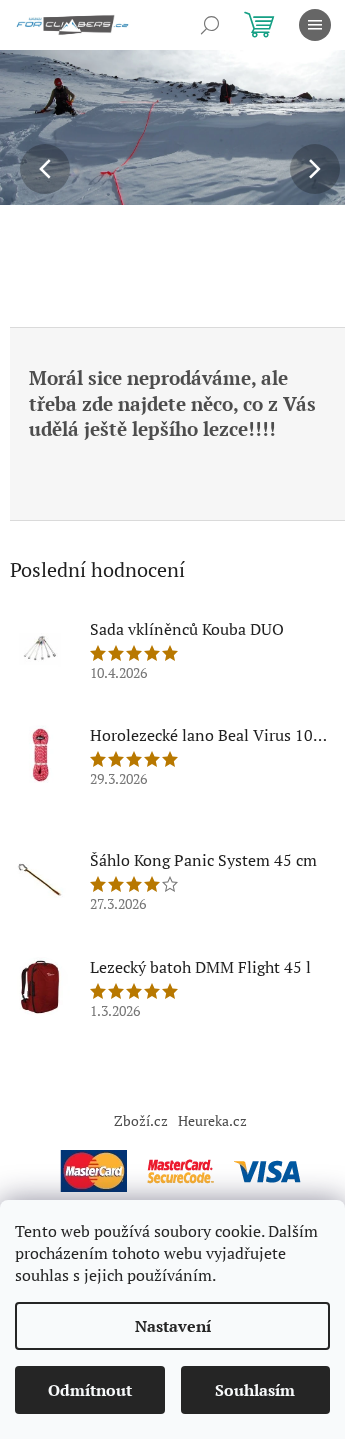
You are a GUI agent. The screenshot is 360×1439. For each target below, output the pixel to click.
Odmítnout (90, 1390)
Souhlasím (255, 1390)
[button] (27, 169)
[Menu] (315, 25)
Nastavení (173, 1326)
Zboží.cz (141, 1120)
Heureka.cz (212, 1120)
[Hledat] (210, 25)
